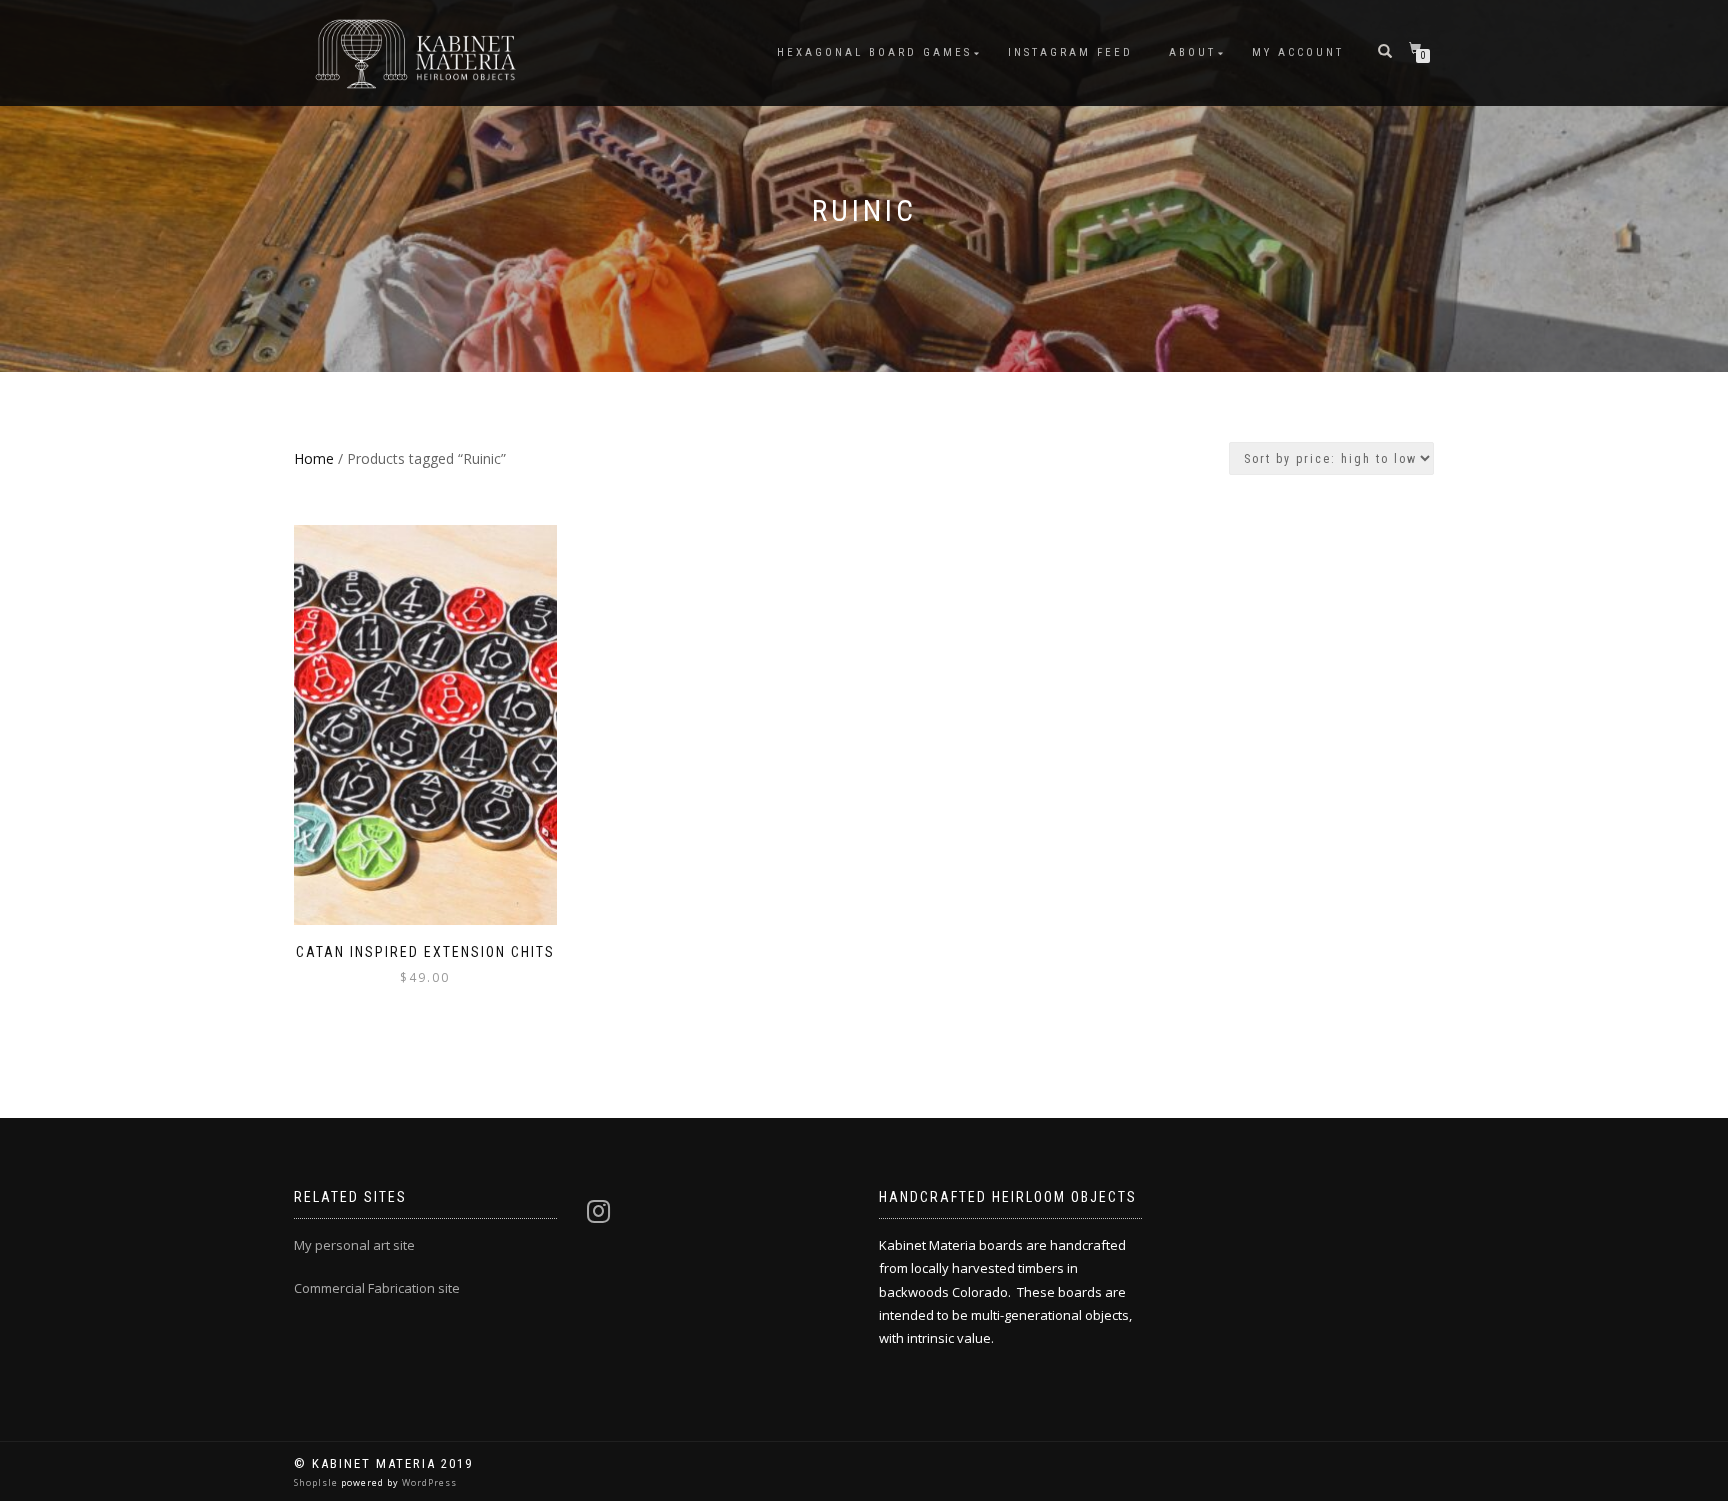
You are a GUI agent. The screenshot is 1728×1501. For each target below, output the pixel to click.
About (1192, 52)
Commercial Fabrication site (377, 1288)
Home (314, 458)
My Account (1298, 52)
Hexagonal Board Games (874, 52)
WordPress (428, 1482)
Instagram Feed (1070, 52)
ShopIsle (317, 1482)
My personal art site (354, 1245)
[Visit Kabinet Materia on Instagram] (598, 1216)
